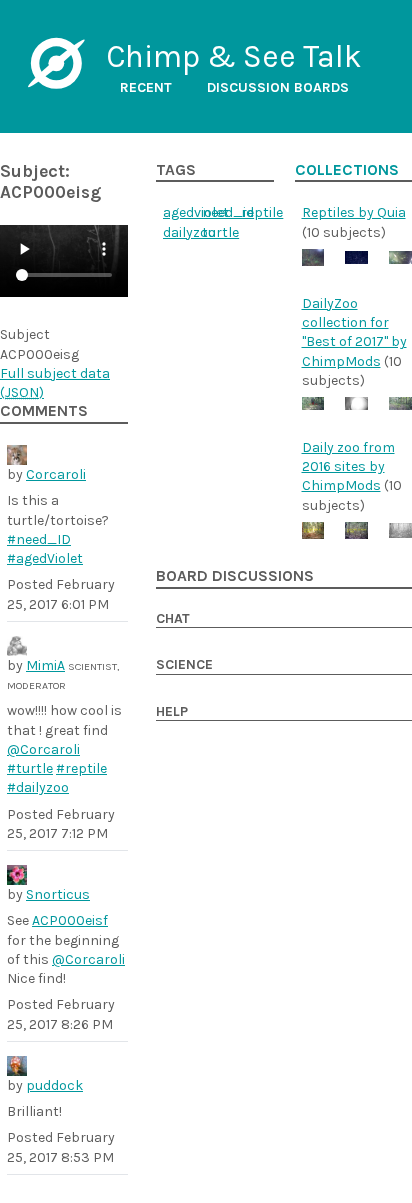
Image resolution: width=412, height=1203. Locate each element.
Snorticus (58, 894)
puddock (54, 1085)
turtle (220, 232)
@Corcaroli (43, 749)
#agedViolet (45, 558)
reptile (262, 212)
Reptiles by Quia (354, 212)
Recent (146, 87)
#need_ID (39, 539)
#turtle (30, 768)
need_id (228, 212)
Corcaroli (56, 474)
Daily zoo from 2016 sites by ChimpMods (348, 467)
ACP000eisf (70, 920)
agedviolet (196, 212)
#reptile (81, 768)
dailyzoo (189, 232)
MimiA (45, 665)
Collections (347, 170)
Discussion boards (278, 87)
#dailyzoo (38, 787)
